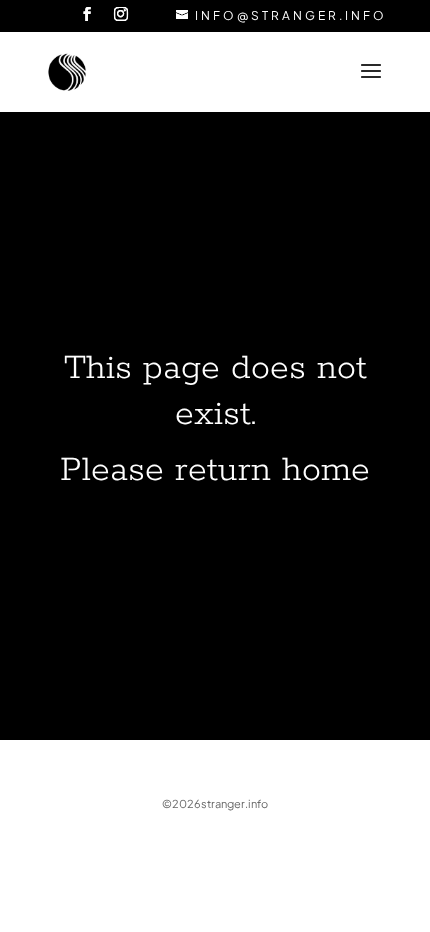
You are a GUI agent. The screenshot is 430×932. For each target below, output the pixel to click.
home (326, 470)
